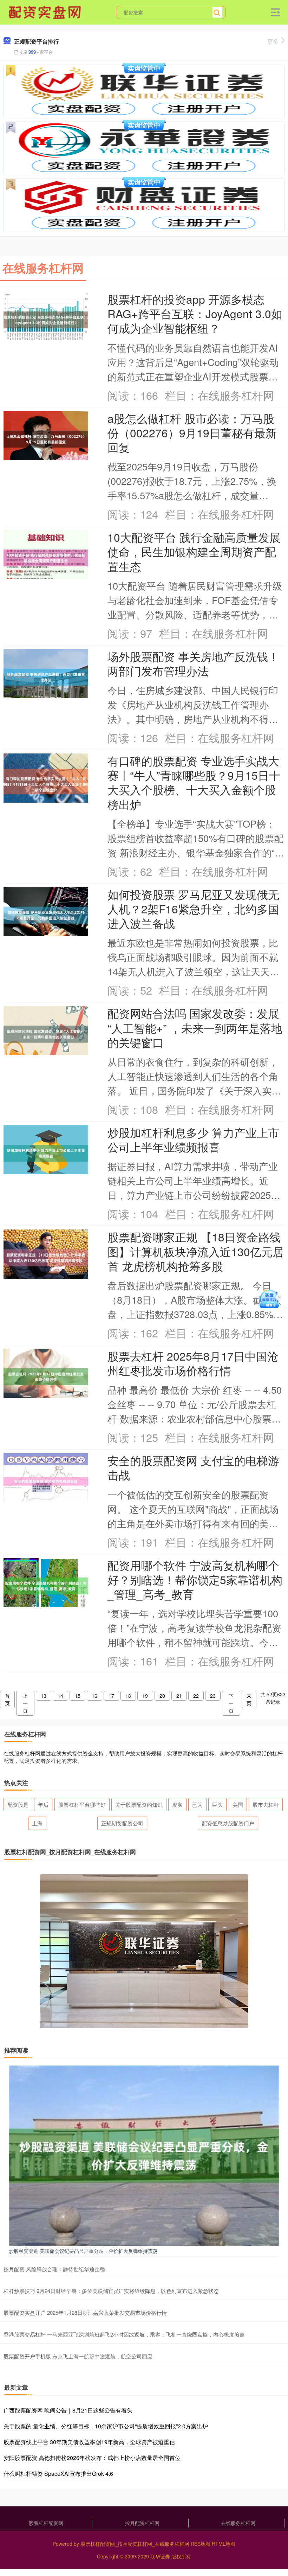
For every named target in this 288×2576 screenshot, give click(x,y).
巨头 (217, 1804)
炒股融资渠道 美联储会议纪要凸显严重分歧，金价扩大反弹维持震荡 (83, 2251)
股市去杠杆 (266, 1804)
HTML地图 (224, 2544)
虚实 (177, 1804)
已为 (197, 1804)
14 (60, 1696)
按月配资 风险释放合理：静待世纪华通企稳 (54, 2269)
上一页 (25, 1703)
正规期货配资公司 (122, 1823)
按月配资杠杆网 (142, 2523)
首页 (7, 1699)
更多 (273, 41)
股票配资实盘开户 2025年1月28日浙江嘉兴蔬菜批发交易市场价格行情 (85, 2312)
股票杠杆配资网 (46, 2523)
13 (44, 1696)
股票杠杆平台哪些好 (82, 1804)
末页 (249, 1699)
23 (213, 1696)
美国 (238, 1804)
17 (111, 1696)
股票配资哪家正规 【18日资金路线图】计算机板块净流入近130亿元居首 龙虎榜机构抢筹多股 (196, 1251)
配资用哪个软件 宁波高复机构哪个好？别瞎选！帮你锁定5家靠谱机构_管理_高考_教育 (195, 1579)
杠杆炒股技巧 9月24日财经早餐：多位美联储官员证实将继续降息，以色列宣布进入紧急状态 (111, 2291)
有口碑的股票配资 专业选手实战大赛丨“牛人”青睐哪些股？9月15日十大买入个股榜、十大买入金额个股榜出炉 (194, 782)
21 (179, 1696)
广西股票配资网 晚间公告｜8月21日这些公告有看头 (68, 2410)
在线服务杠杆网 (238, 2523)
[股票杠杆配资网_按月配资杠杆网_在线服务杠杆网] (46, 12)
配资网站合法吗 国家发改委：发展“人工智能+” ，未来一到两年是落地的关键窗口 (195, 1027)
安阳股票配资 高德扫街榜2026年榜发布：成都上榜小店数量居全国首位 (92, 2458)
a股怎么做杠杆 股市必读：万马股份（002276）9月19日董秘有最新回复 (192, 433)
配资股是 (18, 1804)
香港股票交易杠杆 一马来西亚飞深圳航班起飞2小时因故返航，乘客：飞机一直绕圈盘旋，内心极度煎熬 (124, 2334)
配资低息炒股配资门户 (228, 1823)
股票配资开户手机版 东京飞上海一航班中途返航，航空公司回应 (78, 2356)
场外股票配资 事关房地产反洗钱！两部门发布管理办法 (193, 663)
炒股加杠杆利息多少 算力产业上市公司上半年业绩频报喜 (193, 1139)
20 (162, 1696)
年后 (43, 1804)
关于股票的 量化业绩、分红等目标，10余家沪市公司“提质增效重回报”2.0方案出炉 (106, 2426)
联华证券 (160, 2556)
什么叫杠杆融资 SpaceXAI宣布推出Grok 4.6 (58, 2474)
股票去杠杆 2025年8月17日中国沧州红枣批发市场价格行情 (193, 1363)
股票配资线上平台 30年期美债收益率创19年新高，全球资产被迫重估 (89, 2442)
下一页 (231, 1703)
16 (94, 1696)
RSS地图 (201, 2544)
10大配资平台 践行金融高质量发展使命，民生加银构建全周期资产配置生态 (194, 551)
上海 (37, 1823)
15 (78, 1696)
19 (145, 1696)
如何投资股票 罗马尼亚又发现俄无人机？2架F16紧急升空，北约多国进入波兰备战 (193, 909)
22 (196, 1696)
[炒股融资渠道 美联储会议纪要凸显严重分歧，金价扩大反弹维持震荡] (144, 2155)
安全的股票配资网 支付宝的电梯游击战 (193, 1467)
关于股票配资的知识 (139, 1804)
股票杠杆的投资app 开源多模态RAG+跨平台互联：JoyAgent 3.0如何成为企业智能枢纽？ (195, 313)
